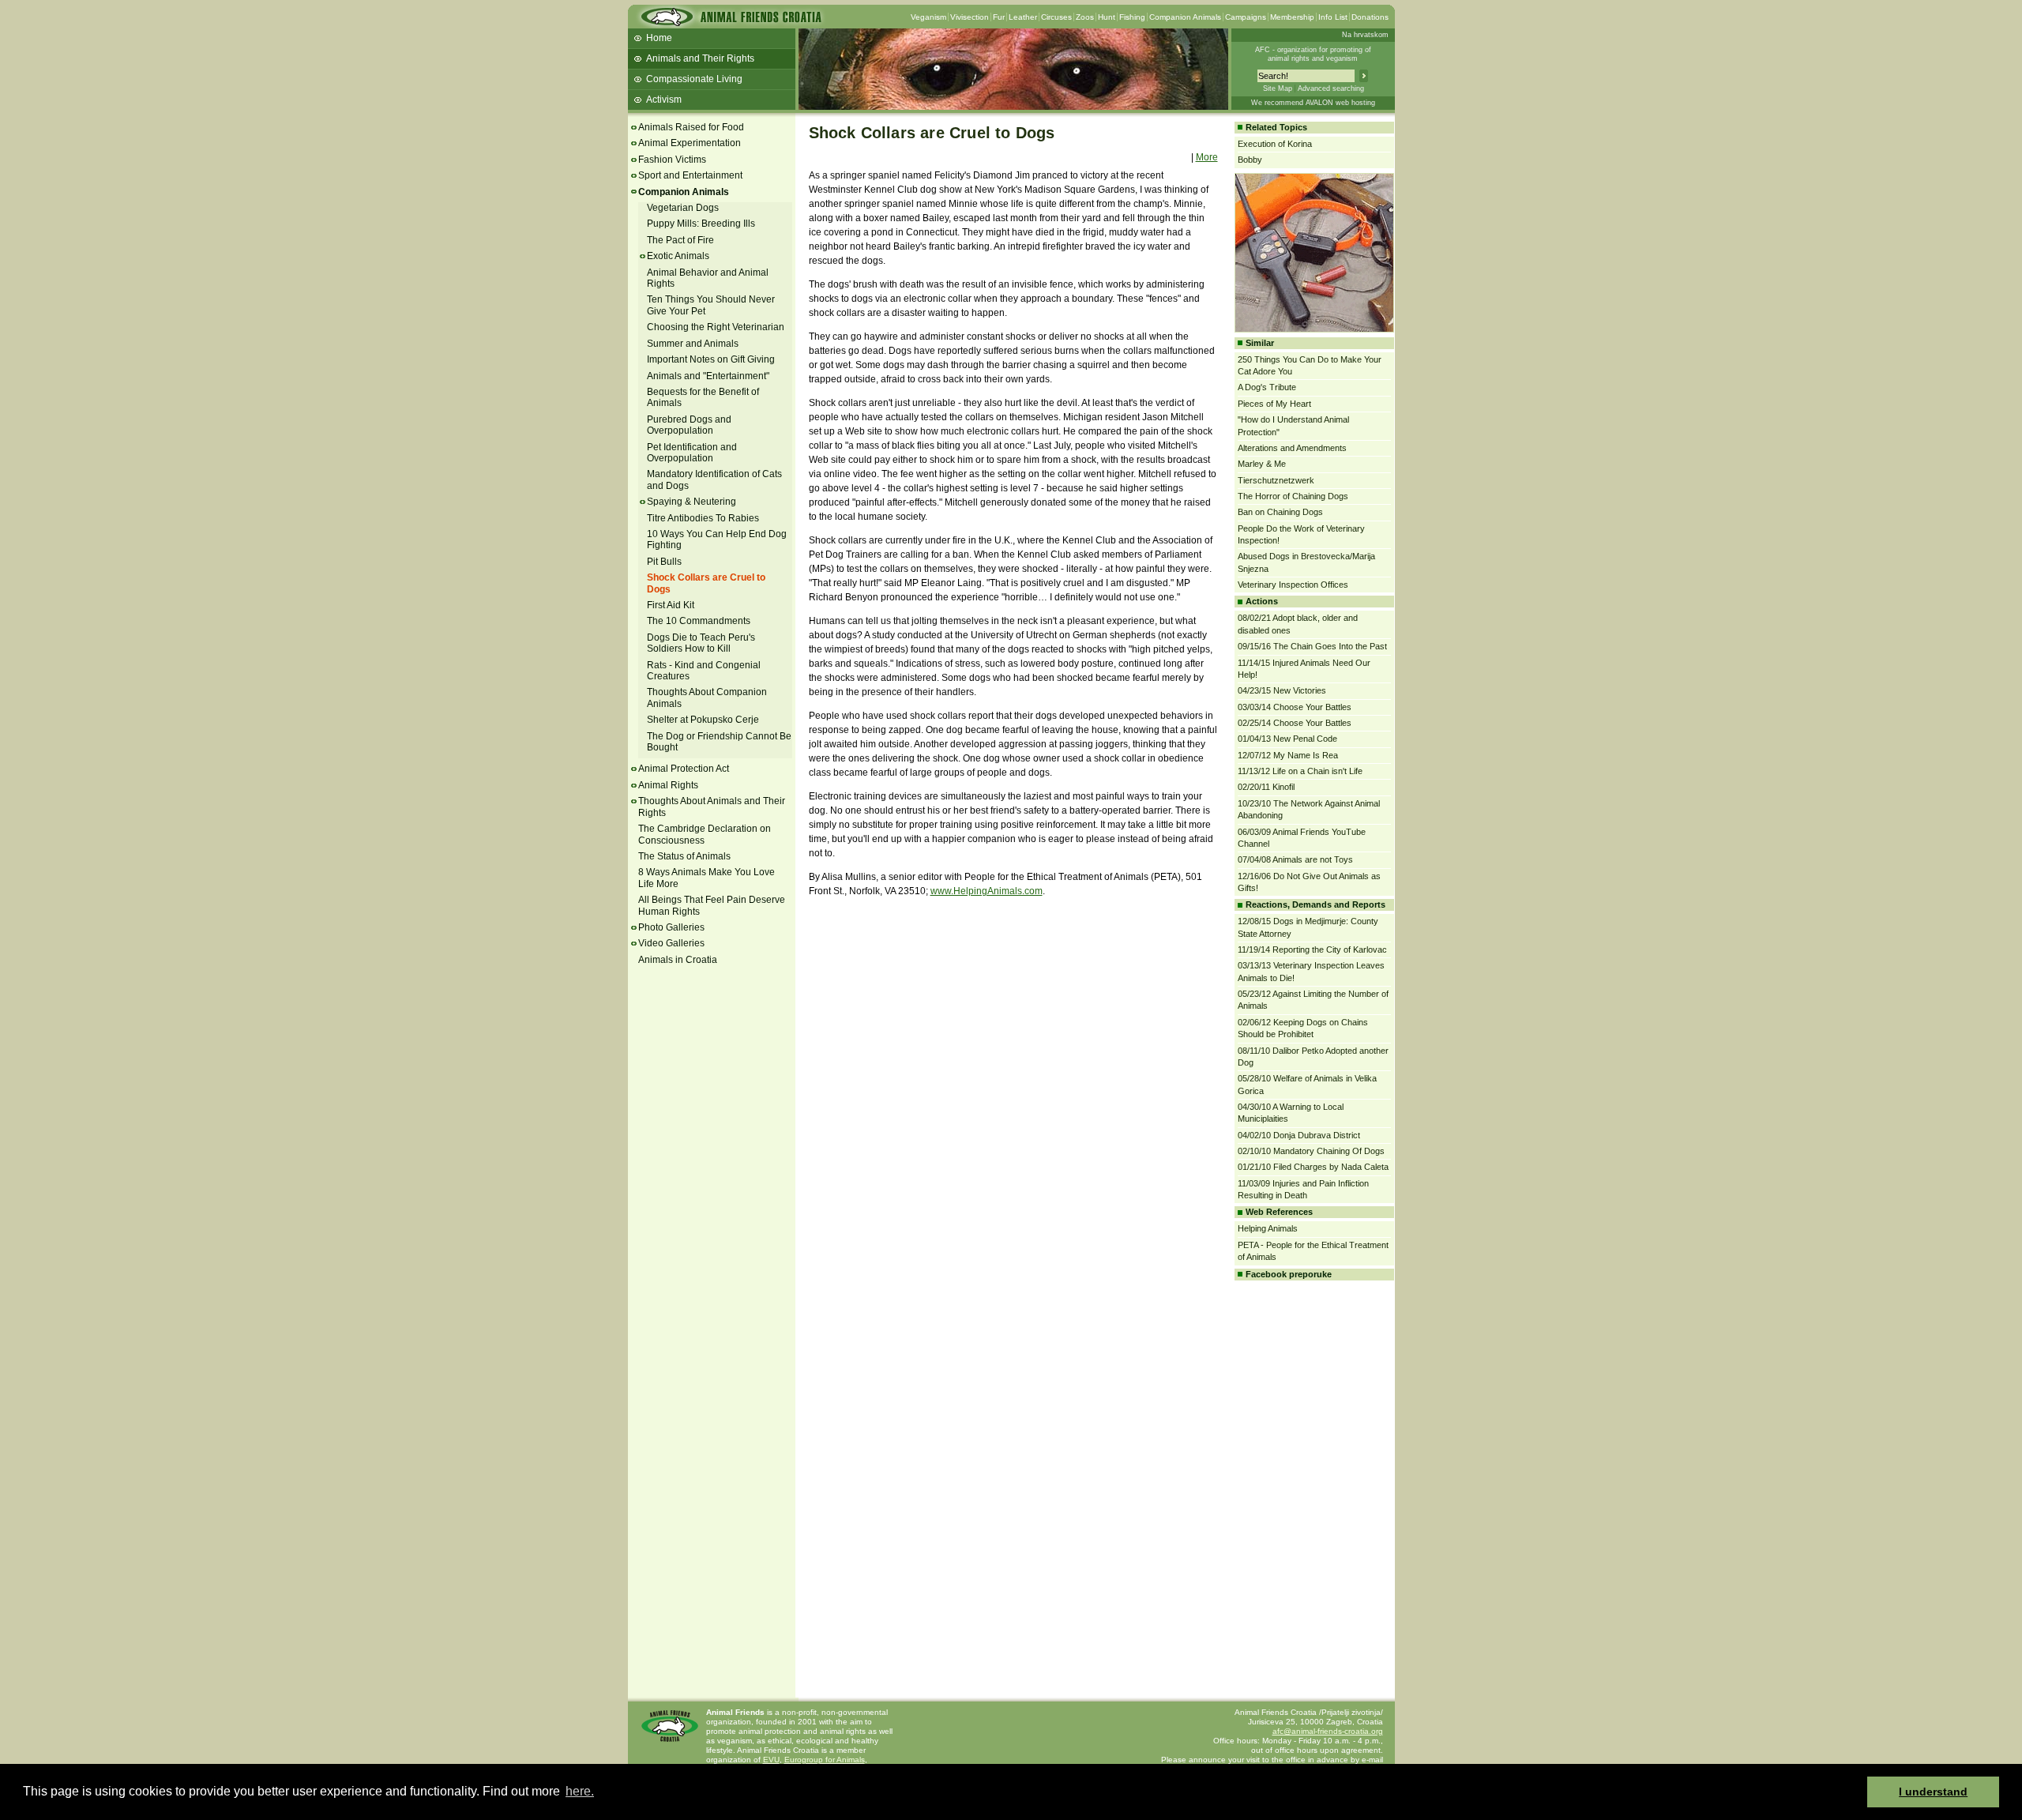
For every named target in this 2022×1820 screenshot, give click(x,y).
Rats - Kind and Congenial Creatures (704, 671)
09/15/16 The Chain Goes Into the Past (1312, 646)
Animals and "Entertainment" (708, 376)
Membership (1292, 17)
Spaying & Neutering (692, 502)
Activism (664, 100)
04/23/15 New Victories (1282, 690)
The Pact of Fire (680, 240)
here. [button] (580, 1791)
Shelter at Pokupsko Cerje (703, 720)
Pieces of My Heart (1274, 404)
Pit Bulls (664, 562)
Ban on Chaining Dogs (1280, 512)
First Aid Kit (671, 605)
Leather (1023, 17)
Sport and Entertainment (690, 175)
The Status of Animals (684, 856)
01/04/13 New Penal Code (1287, 739)
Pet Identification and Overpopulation (692, 453)
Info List (1333, 17)
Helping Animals (1268, 1228)
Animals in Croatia (678, 960)
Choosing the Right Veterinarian (716, 327)
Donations (1370, 17)
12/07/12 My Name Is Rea (1288, 755)
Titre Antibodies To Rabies (703, 518)
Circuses (1056, 17)
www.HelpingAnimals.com (987, 891)
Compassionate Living (694, 79)
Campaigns (1246, 17)
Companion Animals (1185, 17)
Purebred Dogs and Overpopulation (689, 425)
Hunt (1107, 17)
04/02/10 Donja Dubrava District (1299, 1135)
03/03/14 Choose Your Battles (1295, 707)
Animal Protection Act (684, 769)
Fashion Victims (672, 160)
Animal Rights (668, 785)
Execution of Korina (1275, 144)
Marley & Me (1262, 464)
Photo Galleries (671, 927)
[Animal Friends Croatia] (730, 22)
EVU (771, 1760)
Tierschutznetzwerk (1276, 480)
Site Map (1278, 88)
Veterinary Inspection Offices (1293, 585)
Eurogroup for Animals (825, 1760)
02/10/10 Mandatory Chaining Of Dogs (1311, 1151)
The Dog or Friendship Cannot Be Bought (719, 742)
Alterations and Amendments (1292, 448)
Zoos (1085, 17)
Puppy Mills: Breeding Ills (701, 224)
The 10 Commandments (699, 621)
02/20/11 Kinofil (1266, 787)
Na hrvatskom (1365, 35)
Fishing (1132, 17)
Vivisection (970, 17)
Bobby (1250, 160)
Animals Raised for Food (691, 127)
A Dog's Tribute (1267, 387)
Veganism (928, 17)
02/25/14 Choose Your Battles (1295, 723)
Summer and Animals (693, 344)
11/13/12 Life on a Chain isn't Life (1300, 771)
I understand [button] (1933, 1792)
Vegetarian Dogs (683, 208)
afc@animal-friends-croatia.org (1328, 1731)
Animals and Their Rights (700, 58)
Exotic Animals (678, 256)
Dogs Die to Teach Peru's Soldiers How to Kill (701, 643)
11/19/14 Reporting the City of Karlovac (1312, 949)
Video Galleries (671, 943)
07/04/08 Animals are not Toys (1295, 859)
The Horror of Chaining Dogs (1293, 496)
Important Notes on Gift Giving (711, 359)
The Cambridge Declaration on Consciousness (705, 834)
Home (659, 38)
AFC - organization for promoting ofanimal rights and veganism (1313, 54)
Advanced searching (1331, 88)
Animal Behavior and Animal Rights (708, 278)
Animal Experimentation (690, 143)
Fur (999, 17)
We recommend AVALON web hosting (1313, 103)
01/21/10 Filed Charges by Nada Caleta (1313, 1167)
